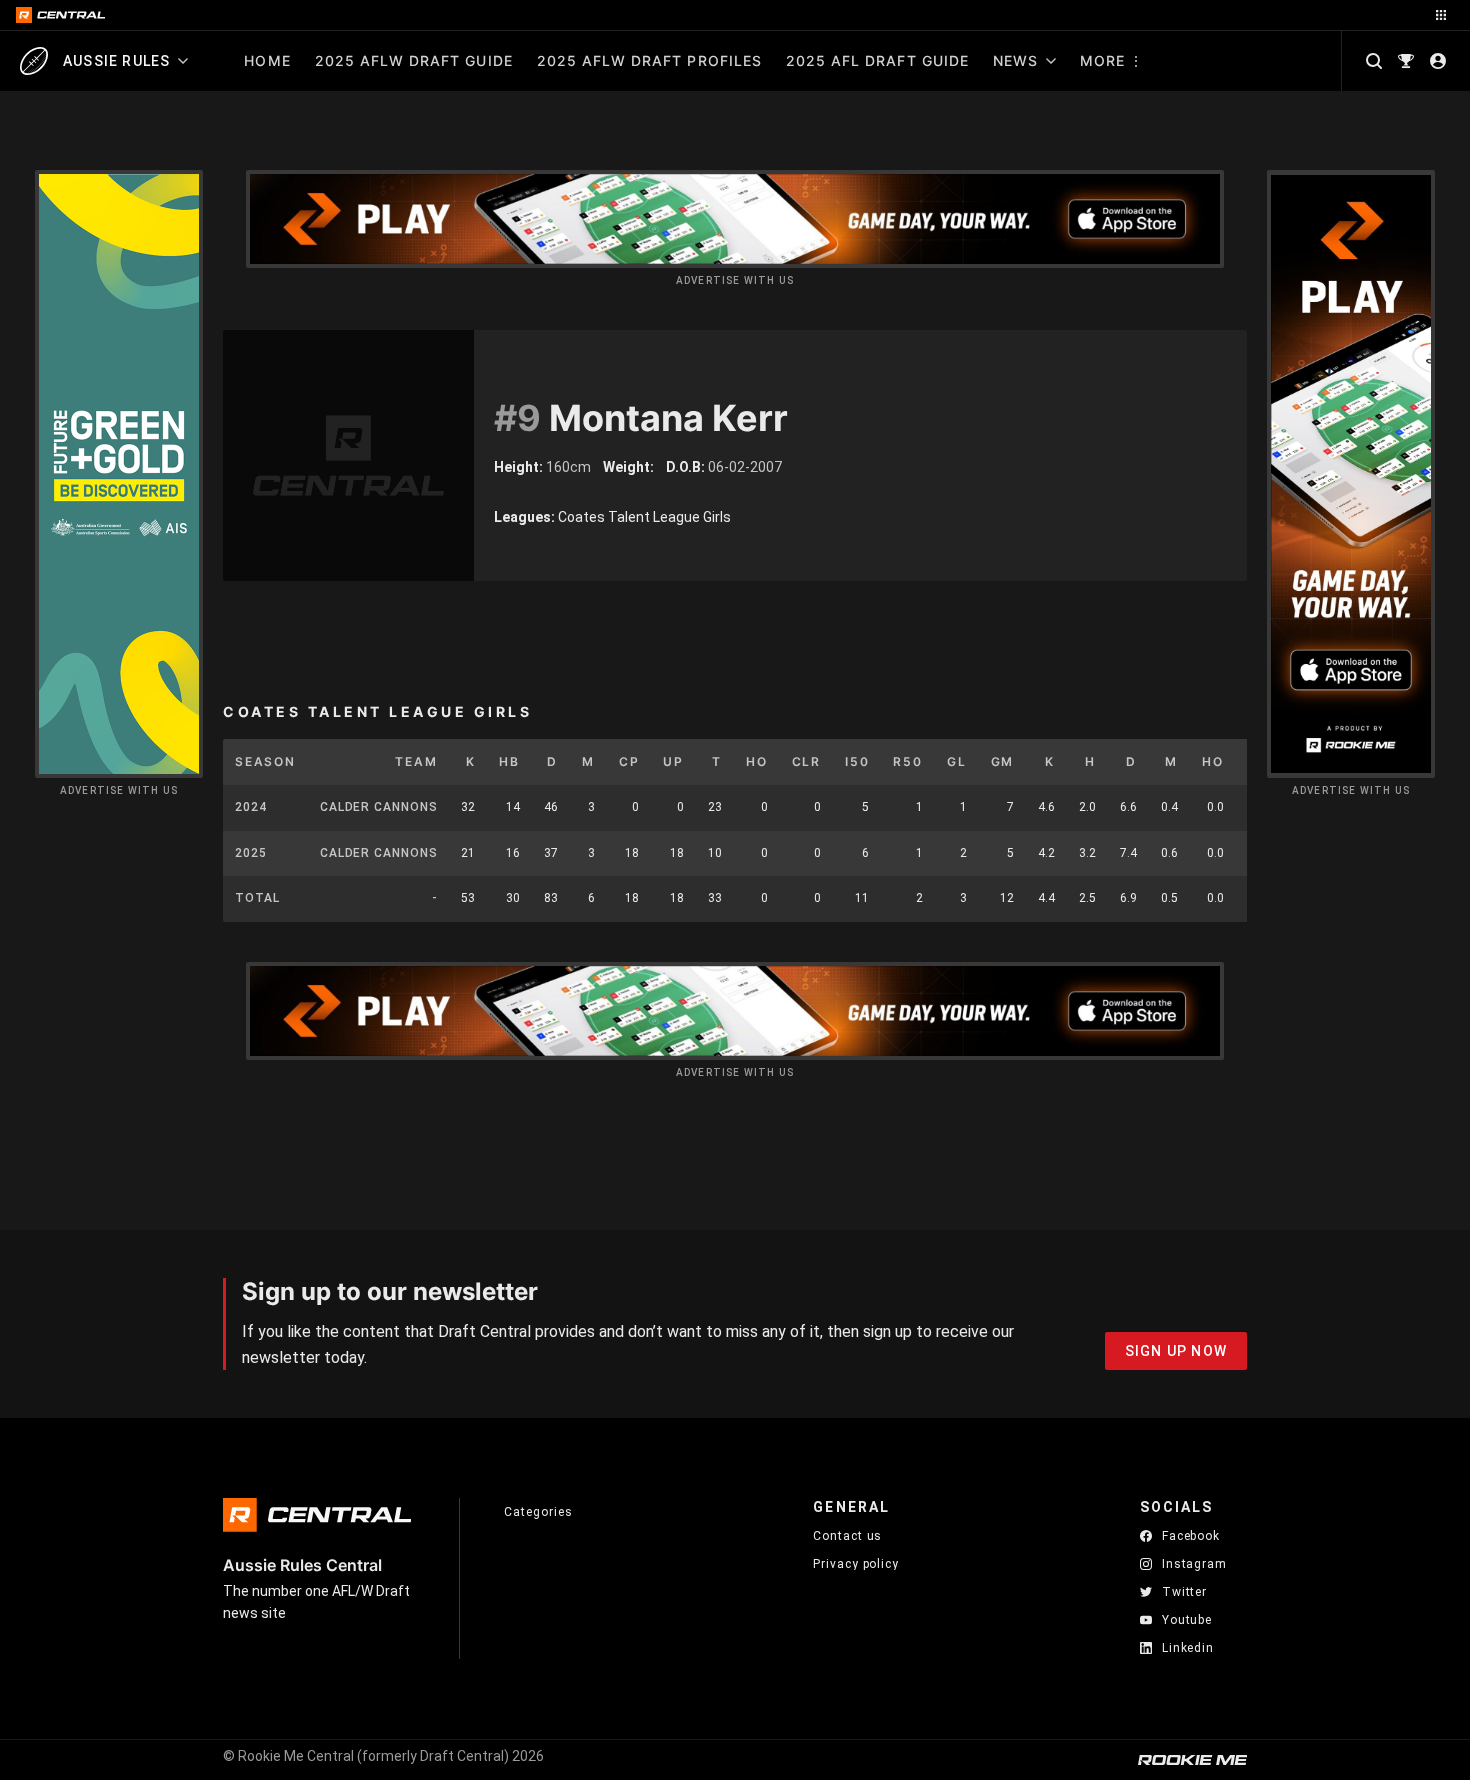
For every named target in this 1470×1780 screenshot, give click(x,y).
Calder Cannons (379, 807)
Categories (538, 1512)
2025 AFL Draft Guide (877, 60)
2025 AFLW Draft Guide (414, 60)
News (1015, 60)
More (1102, 60)
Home (267, 60)
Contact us (847, 1536)
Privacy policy (856, 1563)
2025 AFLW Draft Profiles (649, 60)
